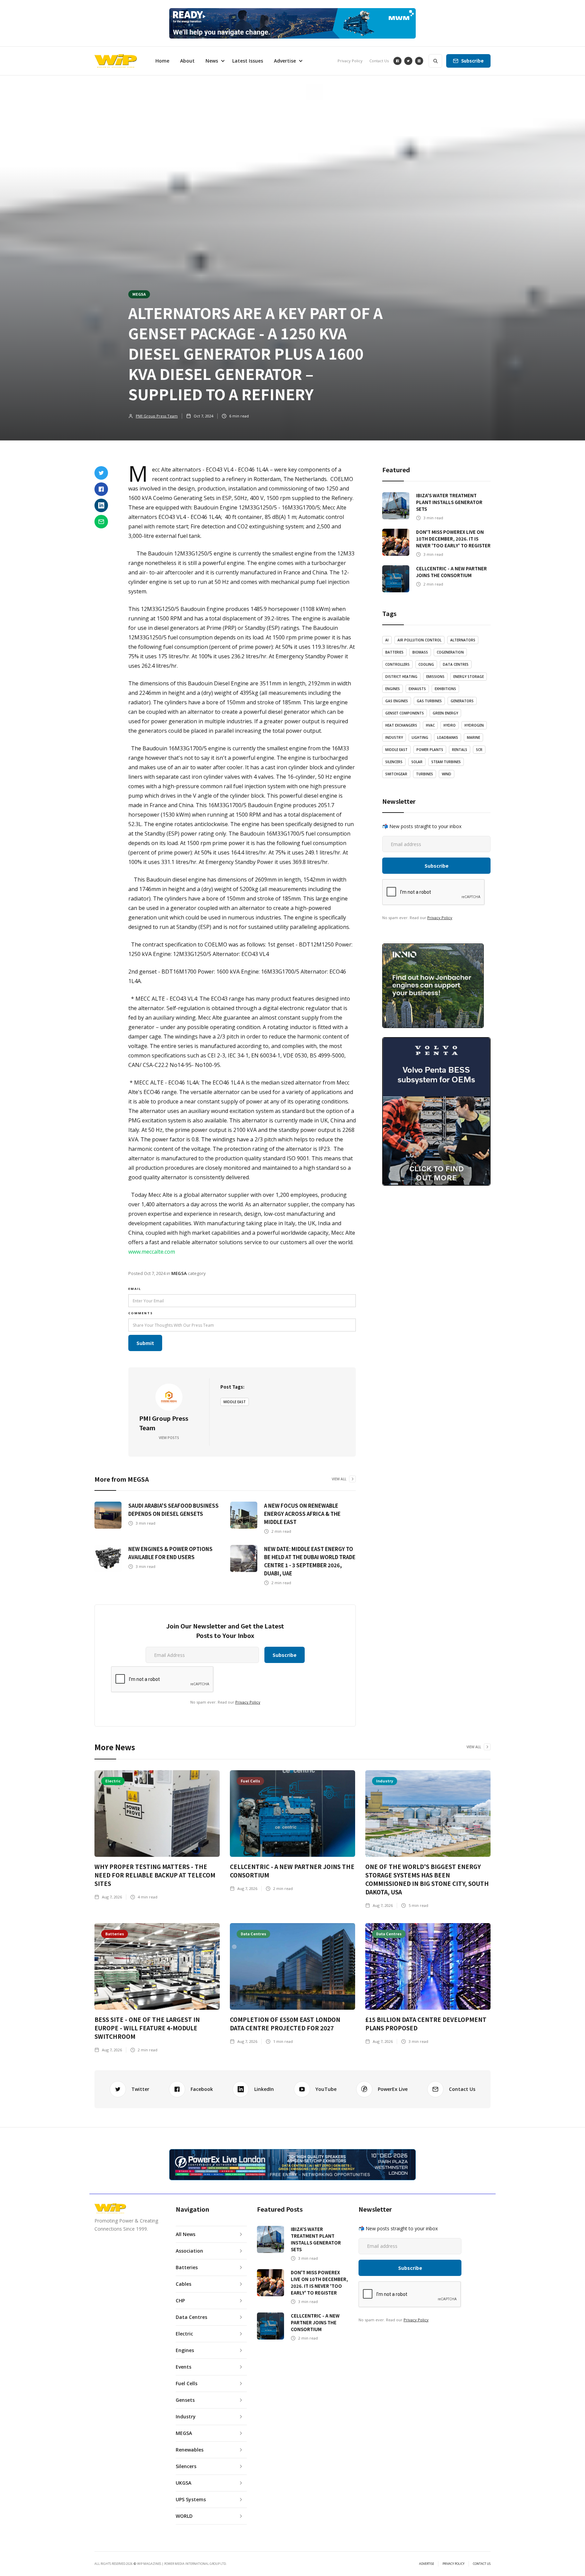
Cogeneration (450, 652)
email (135, 1289)
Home (162, 61)
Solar (417, 762)
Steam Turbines (446, 762)
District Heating (401, 677)
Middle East (235, 1402)
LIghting (420, 737)
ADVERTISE (427, 2564)
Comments (141, 1313)
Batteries (394, 652)
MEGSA (139, 294)
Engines (393, 689)
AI (387, 640)
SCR (479, 750)
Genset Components (405, 713)
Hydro (450, 725)
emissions (435, 677)
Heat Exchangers (401, 725)
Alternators (463, 640)
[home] (116, 61)
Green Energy (445, 713)
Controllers (397, 664)
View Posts (169, 1438)
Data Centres (456, 664)
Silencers (394, 762)
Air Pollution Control (419, 640)
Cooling (426, 664)
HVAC (430, 725)
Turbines (425, 774)
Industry (394, 737)
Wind (447, 774)
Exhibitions (445, 689)
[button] (213, 61)
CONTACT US (482, 2564)
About (187, 61)
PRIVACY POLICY (453, 2564)
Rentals (460, 750)
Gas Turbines (429, 701)
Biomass (420, 652)
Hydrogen (474, 725)
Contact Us (379, 61)
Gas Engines (397, 701)
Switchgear (396, 774)
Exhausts (417, 689)
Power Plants (430, 750)
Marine (473, 737)
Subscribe (472, 61)
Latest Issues (248, 61)
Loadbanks (448, 737)
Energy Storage (469, 677)
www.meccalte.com (152, 1252)
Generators (462, 701)
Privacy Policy (350, 61)
